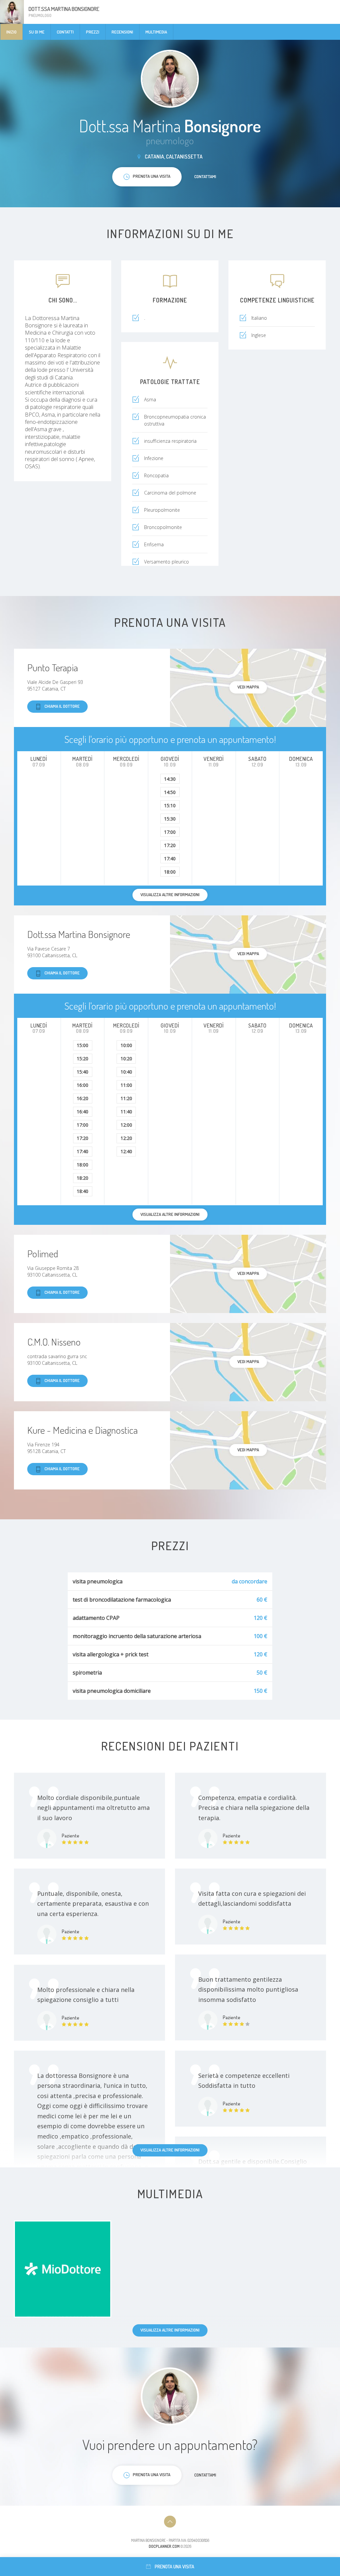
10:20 (126, 1058)
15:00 (83, 1045)
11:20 (126, 1098)
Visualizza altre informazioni (170, 2150)
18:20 (83, 1178)
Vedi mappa (248, 687)
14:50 (170, 792)
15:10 (170, 805)
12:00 (126, 1125)
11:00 (126, 1085)
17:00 (170, 832)
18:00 (170, 872)
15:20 (83, 1058)
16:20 (83, 1098)
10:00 (126, 1045)
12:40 (126, 1151)
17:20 (170, 845)
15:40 (83, 1072)
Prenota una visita (174, 2567)
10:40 (126, 1072)
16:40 (83, 1112)
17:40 (170, 859)
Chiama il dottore (62, 706)
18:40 (83, 1191)
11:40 (126, 1112)
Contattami (205, 176)
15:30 (170, 819)
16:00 (83, 1085)
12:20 (126, 1138)
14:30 (170, 779)
